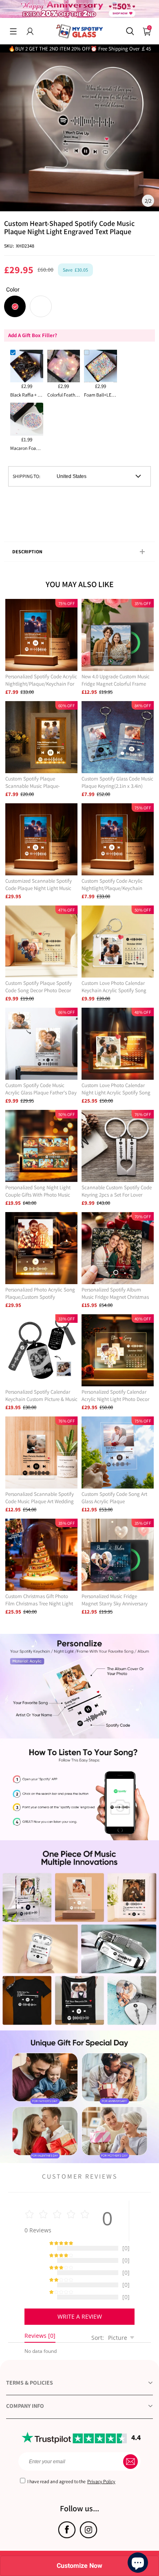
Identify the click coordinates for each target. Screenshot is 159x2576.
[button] (13, 31)
